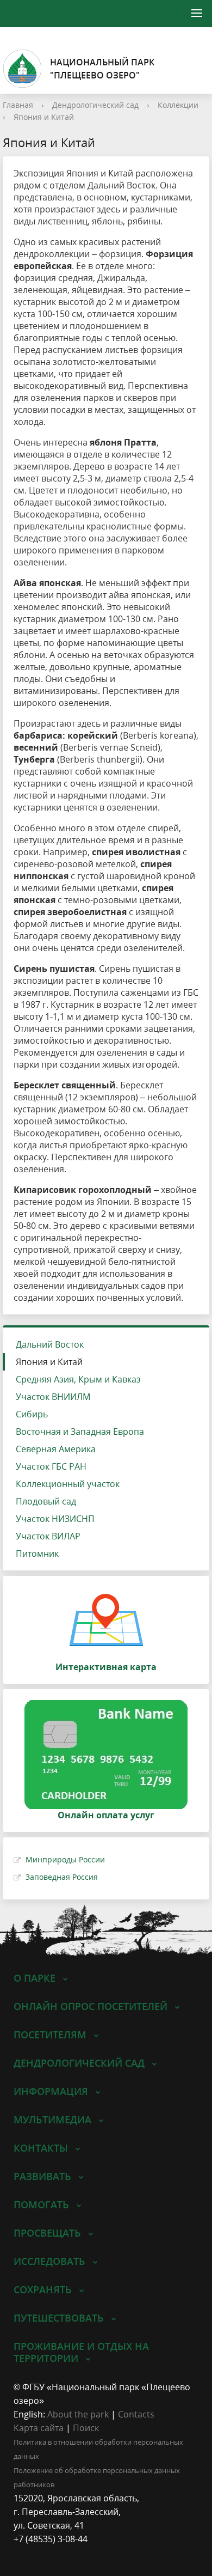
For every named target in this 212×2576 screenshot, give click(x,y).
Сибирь (32, 1414)
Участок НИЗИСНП (55, 1519)
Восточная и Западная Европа (80, 1432)
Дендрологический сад (95, 105)
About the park (78, 2414)
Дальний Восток (50, 1344)
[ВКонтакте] (22, 2553)
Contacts (136, 2414)
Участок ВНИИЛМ (53, 1397)
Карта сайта (39, 2428)
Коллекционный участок (68, 1484)
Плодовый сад (46, 1501)
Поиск (86, 2428)
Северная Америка (56, 1449)
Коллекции (178, 105)
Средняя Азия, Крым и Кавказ (78, 1379)
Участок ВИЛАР (48, 1536)
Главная (18, 105)
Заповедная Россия (62, 1877)
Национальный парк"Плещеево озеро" (102, 69)
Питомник (37, 1554)
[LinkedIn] (43, 2553)
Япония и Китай (44, 117)
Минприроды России (65, 1859)
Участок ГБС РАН (51, 1466)
